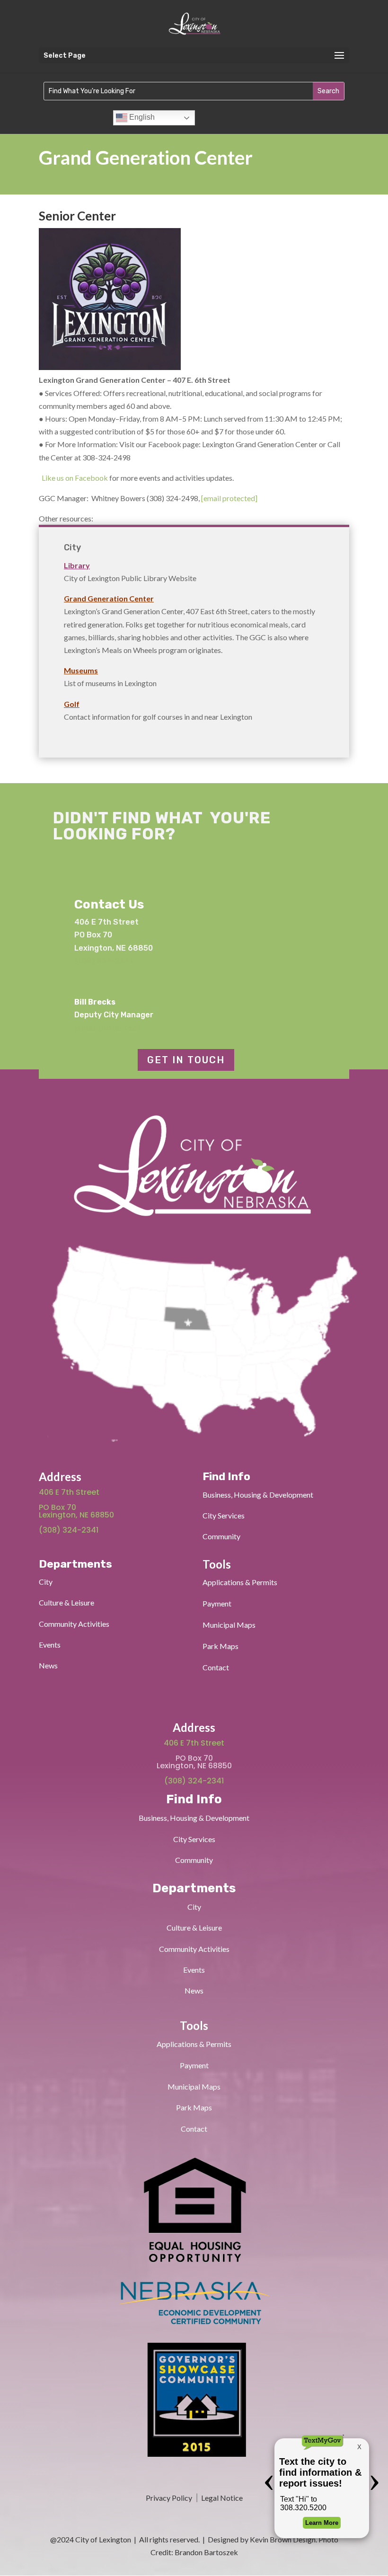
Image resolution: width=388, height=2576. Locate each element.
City (46, 1582)
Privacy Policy (169, 2498)
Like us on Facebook (75, 478)
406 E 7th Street (69, 1492)
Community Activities (74, 1624)
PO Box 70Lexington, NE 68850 (77, 1511)
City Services (224, 1515)
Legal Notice (221, 2498)
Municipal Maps (229, 1625)
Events (50, 1645)
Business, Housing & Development (258, 1495)
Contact (216, 1667)
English (141, 117)
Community (221, 1536)
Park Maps (220, 1646)
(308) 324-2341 (103, 961)
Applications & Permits (240, 1582)
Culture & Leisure (66, 1602)
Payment (217, 1603)
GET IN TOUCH (186, 1060)
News (48, 1665)
